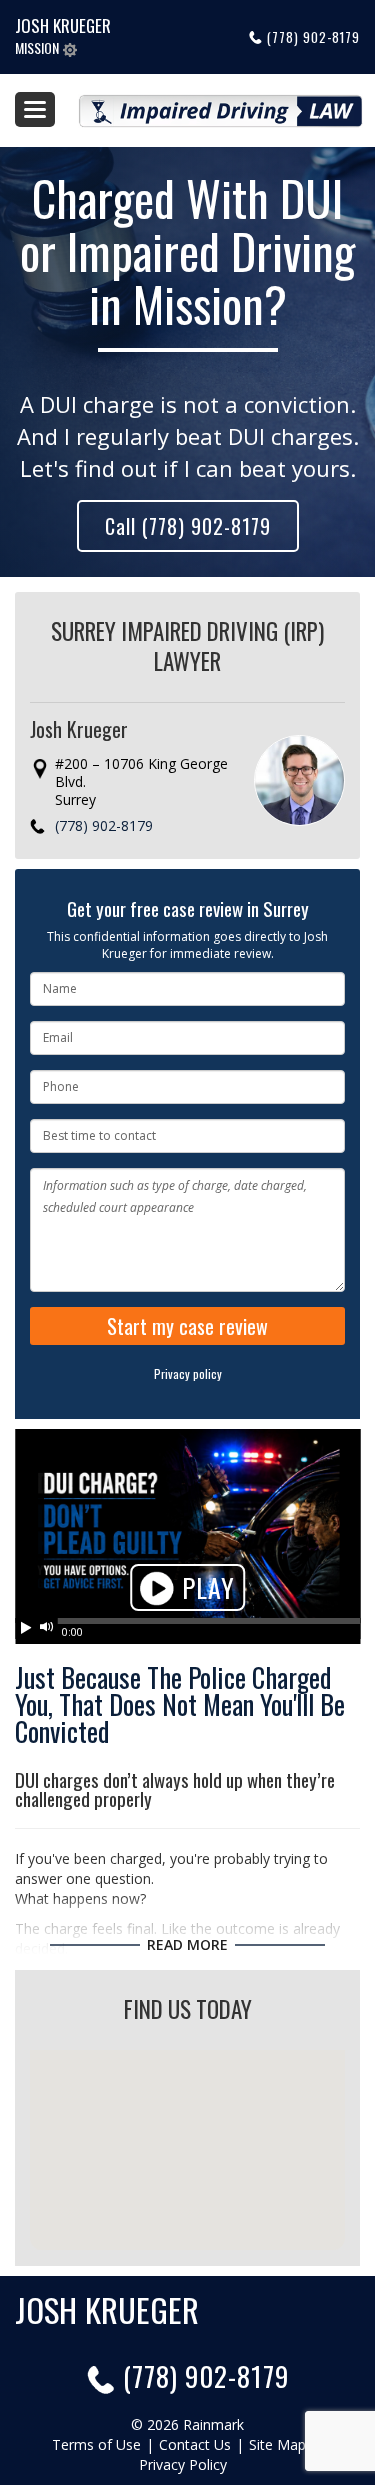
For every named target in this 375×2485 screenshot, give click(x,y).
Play (205, 1587)
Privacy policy (188, 1373)
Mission (38, 47)
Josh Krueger (63, 25)
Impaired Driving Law (221, 103)
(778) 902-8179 (313, 37)
